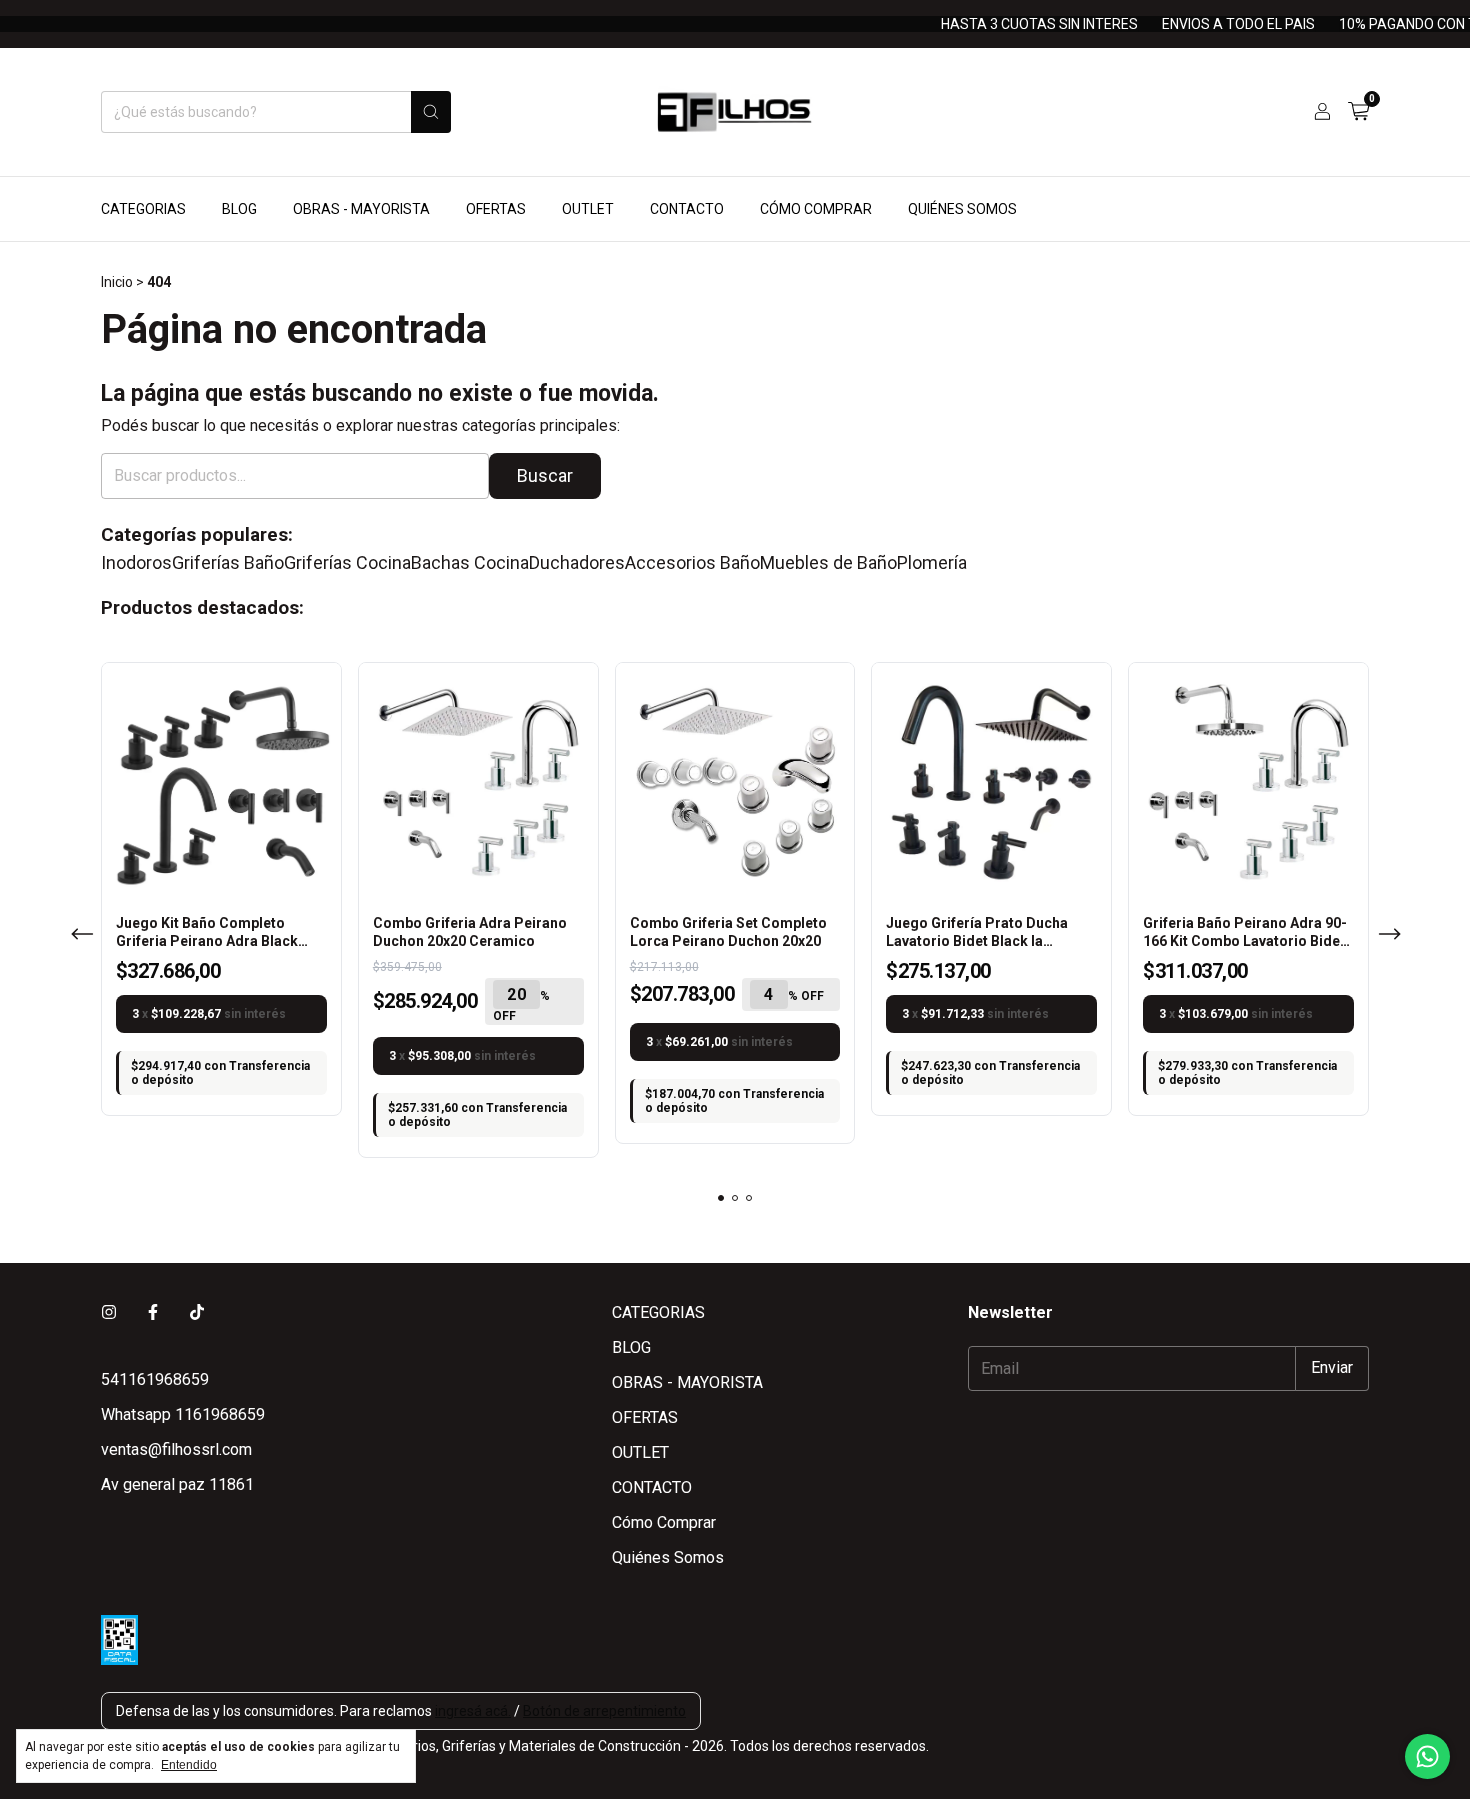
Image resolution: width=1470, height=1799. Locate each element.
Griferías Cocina (347, 563)
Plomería (932, 563)
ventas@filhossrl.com (176, 1449)
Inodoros (136, 563)
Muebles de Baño (828, 563)
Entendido (189, 1765)
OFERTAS (496, 209)
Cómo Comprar (816, 209)
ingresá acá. (473, 1711)
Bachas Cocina (470, 563)
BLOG (239, 209)
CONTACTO (687, 209)
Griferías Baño (228, 563)
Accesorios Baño (692, 563)
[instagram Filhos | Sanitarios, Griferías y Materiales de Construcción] (109, 1312)
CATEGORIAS (143, 209)
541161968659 (155, 1379)
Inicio (117, 282)
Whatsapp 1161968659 (183, 1414)
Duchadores (577, 563)
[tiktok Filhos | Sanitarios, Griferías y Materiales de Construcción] (197, 1312)
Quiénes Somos (962, 209)
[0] (1358, 112)
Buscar (545, 475)
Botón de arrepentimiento (604, 1711)
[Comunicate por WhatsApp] (1427, 1756)
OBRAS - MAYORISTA (361, 209)
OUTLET (588, 209)
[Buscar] (431, 112)
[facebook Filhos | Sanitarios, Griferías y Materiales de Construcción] (153, 1312)
